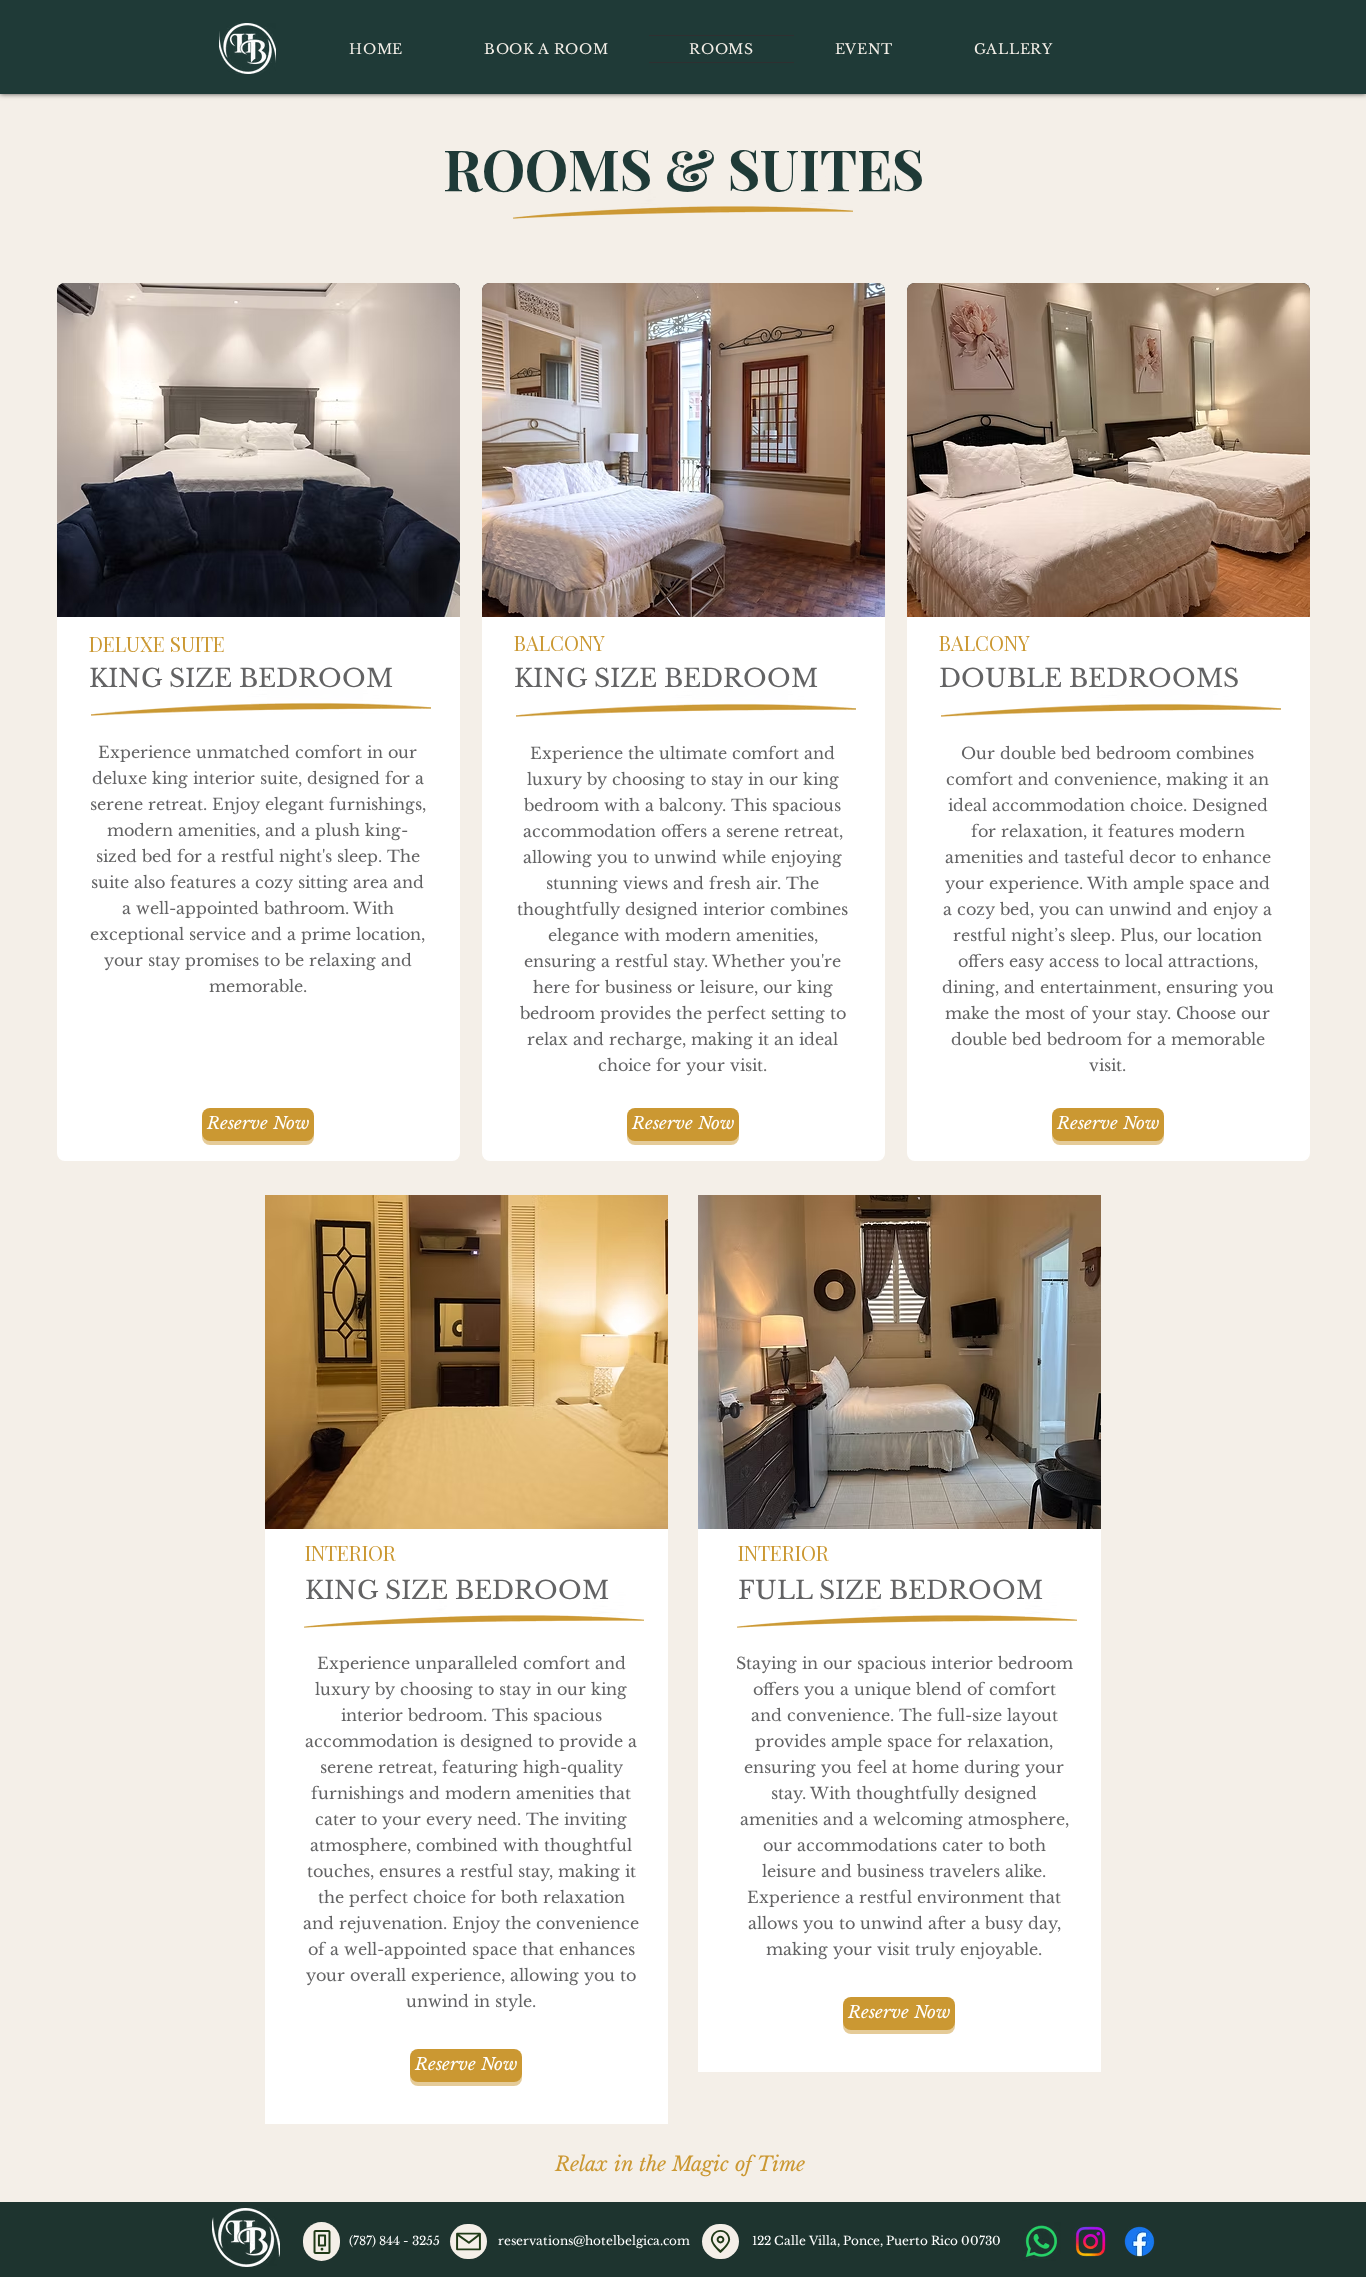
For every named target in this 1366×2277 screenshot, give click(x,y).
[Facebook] (1139, 2241)
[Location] (720, 2241)
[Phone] (321, 2241)
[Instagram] (1090, 2241)
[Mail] (468, 2241)
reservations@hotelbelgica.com (594, 2240)
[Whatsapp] (1041, 2241)
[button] (258, 450)
